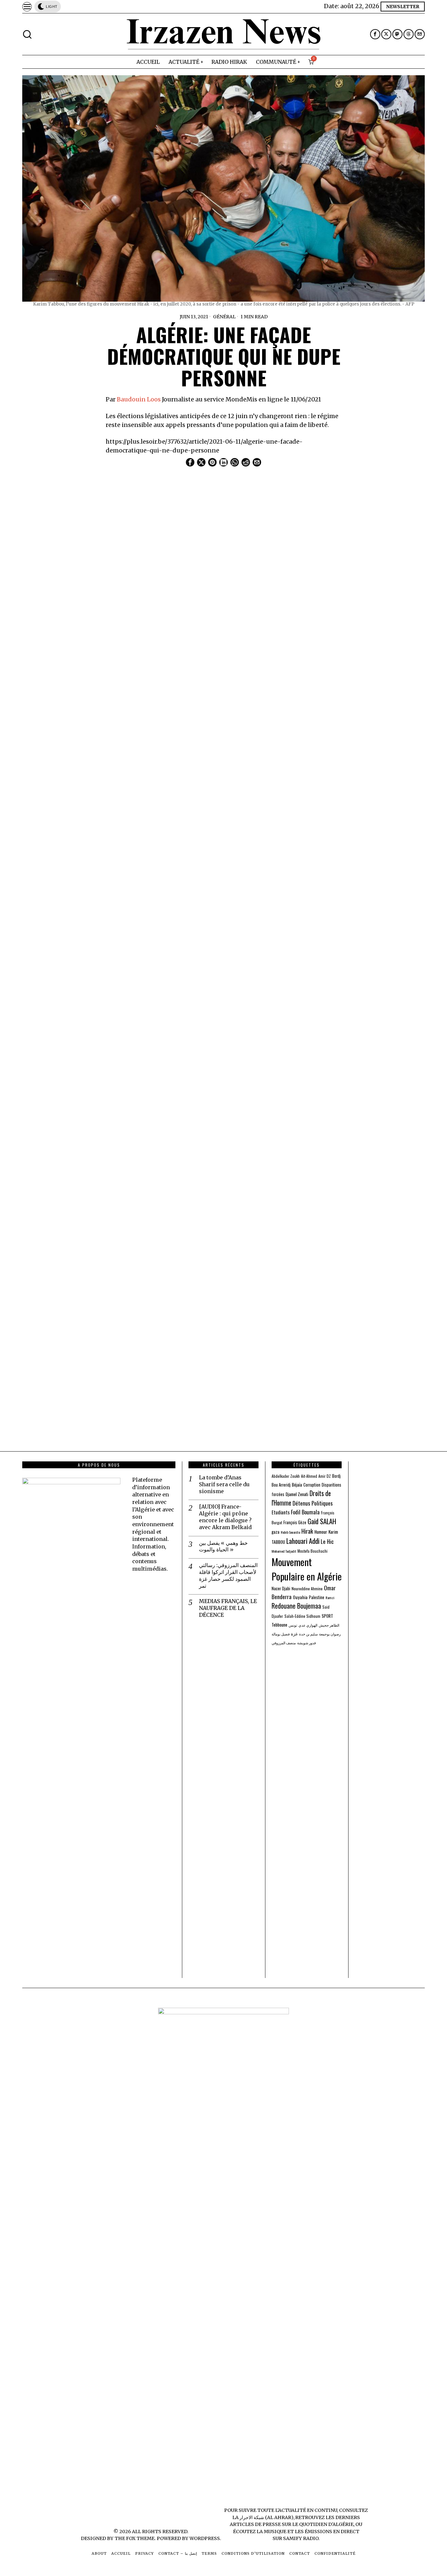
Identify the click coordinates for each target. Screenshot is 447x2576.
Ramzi (330, 1597)
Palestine (317, 1597)
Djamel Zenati (297, 1494)
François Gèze (295, 1522)
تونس (293, 1625)
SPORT (327, 1616)
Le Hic (327, 1541)
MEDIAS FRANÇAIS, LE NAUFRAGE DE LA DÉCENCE (228, 1608)
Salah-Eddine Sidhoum (302, 1616)
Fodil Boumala (305, 1512)
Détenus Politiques (313, 1503)
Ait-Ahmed (309, 1476)
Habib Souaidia (290, 1532)
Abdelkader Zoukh (286, 1476)
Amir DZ (325, 1476)
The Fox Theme (134, 2538)
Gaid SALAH (322, 1521)
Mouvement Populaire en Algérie (307, 1569)
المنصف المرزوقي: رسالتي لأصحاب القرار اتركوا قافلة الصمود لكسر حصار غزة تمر (228, 1575)
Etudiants (281, 1512)
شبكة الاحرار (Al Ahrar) (267, 2517)
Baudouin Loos (139, 399)
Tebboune (279, 1625)
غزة (294, 1634)
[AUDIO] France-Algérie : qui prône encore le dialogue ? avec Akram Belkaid (225, 1517)
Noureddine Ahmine (307, 1588)
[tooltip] (375, 34)
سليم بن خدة (308, 1634)
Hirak (307, 1531)
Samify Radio (301, 2538)
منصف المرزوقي (284, 1643)
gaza (276, 1532)
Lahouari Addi (303, 1541)
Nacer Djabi (281, 1588)
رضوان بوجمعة (330, 1634)
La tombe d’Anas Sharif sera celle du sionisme (224, 1484)
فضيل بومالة (281, 1634)
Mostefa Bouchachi (313, 1551)
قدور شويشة (306, 1643)
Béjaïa (297, 1485)
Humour (321, 1532)
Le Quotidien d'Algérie (323, 2524)
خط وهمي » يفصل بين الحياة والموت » (223, 1546)
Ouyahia (300, 1597)
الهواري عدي (308, 1625)
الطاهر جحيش (329, 1625)
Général (224, 317)
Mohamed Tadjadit (284, 1551)
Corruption (312, 1485)
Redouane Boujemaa (296, 1606)
